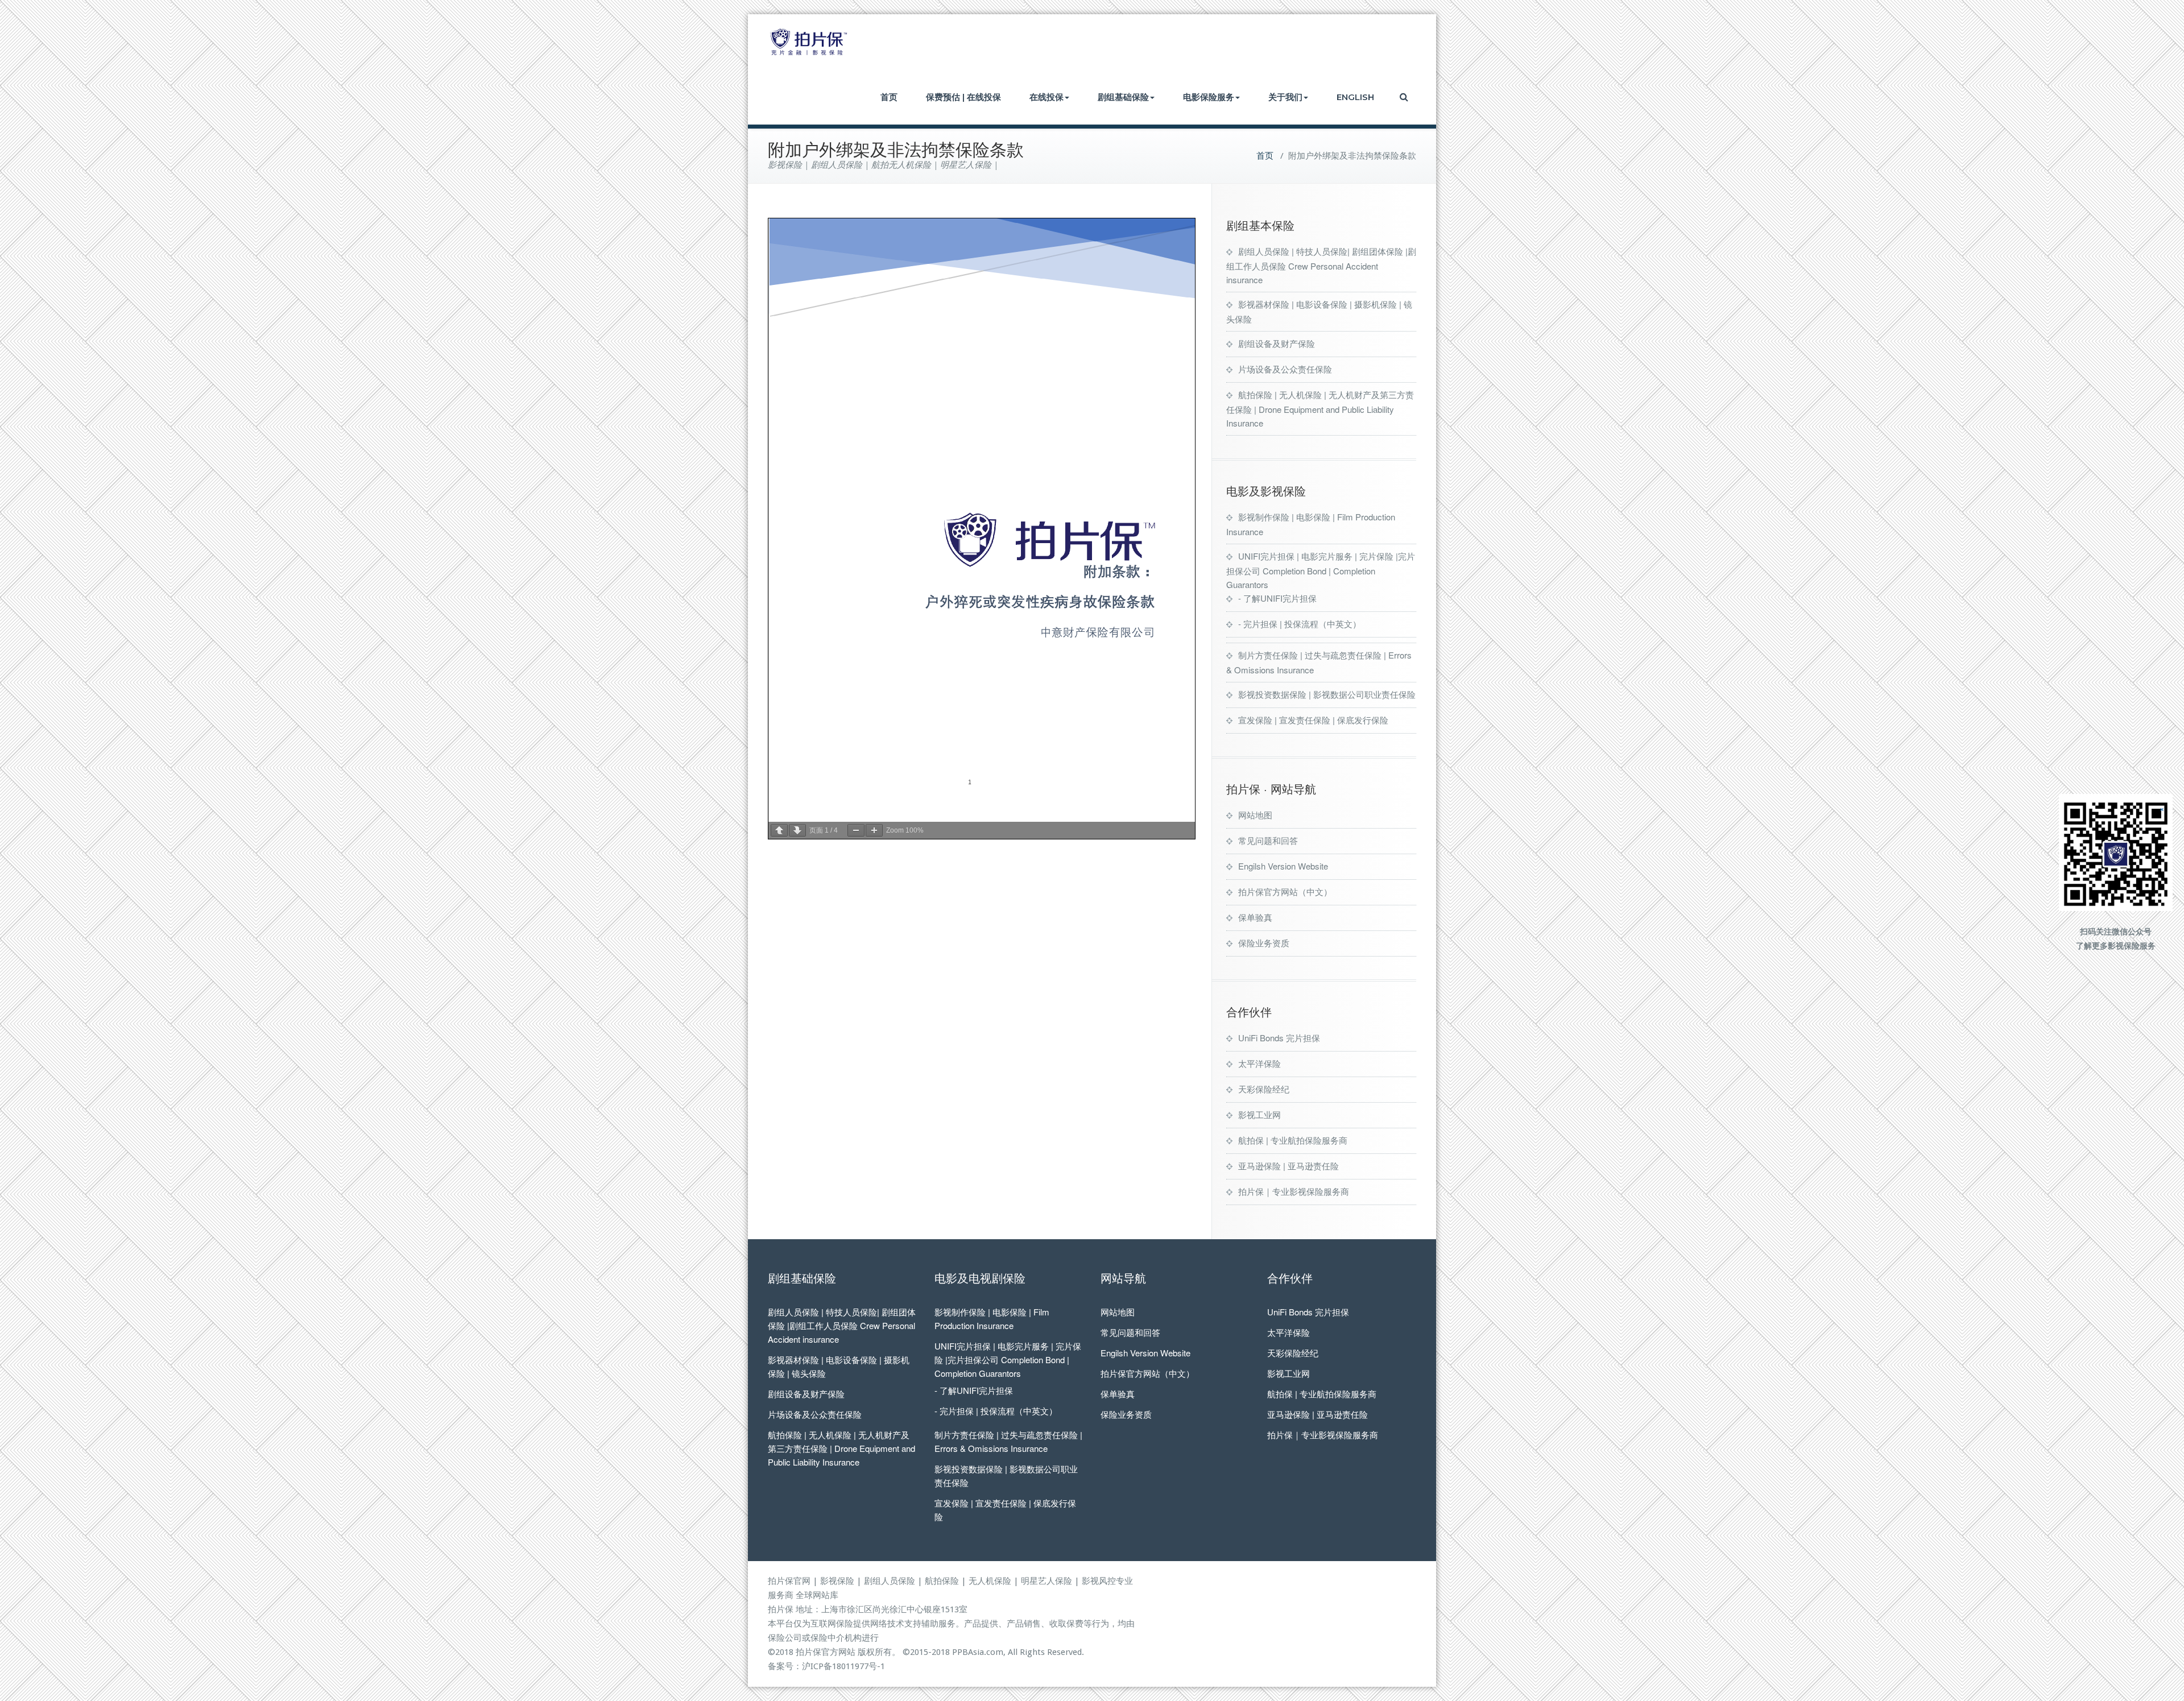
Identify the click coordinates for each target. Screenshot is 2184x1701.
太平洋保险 (1259, 1063)
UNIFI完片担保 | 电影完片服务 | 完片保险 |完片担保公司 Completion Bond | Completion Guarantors (1321, 570)
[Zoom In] (874, 830)
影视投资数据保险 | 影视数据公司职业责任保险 (1327, 694)
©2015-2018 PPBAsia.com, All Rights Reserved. (993, 1652)
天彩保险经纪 (1264, 1089)
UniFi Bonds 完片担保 (1279, 1038)
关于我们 (1285, 97)
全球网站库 (817, 1595)
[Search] (1405, 97)
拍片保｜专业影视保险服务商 (1294, 1191)
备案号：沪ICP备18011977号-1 (826, 1666)
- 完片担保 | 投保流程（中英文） (1300, 624)
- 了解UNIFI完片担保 (1277, 598)
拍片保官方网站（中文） (1285, 891)
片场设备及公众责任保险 (1285, 369)
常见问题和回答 (1268, 840)
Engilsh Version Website (1283, 866)
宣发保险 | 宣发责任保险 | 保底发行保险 (1313, 720)
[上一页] (779, 830)
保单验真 (1255, 917)
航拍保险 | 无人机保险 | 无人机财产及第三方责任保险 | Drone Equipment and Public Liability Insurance (1320, 409)
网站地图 (1255, 815)
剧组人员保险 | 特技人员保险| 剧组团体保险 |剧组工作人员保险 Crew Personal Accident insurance (1321, 265)
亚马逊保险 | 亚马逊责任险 (1289, 1166)
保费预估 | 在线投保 (963, 97)
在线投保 (1046, 97)
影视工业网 (1259, 1114)
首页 (889, 97)
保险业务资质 (1264, 943)
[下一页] (797, 830)
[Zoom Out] (856, 830)
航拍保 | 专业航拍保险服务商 (1293, 1140)
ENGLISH (1355, 97)
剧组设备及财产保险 (1277, 343)
